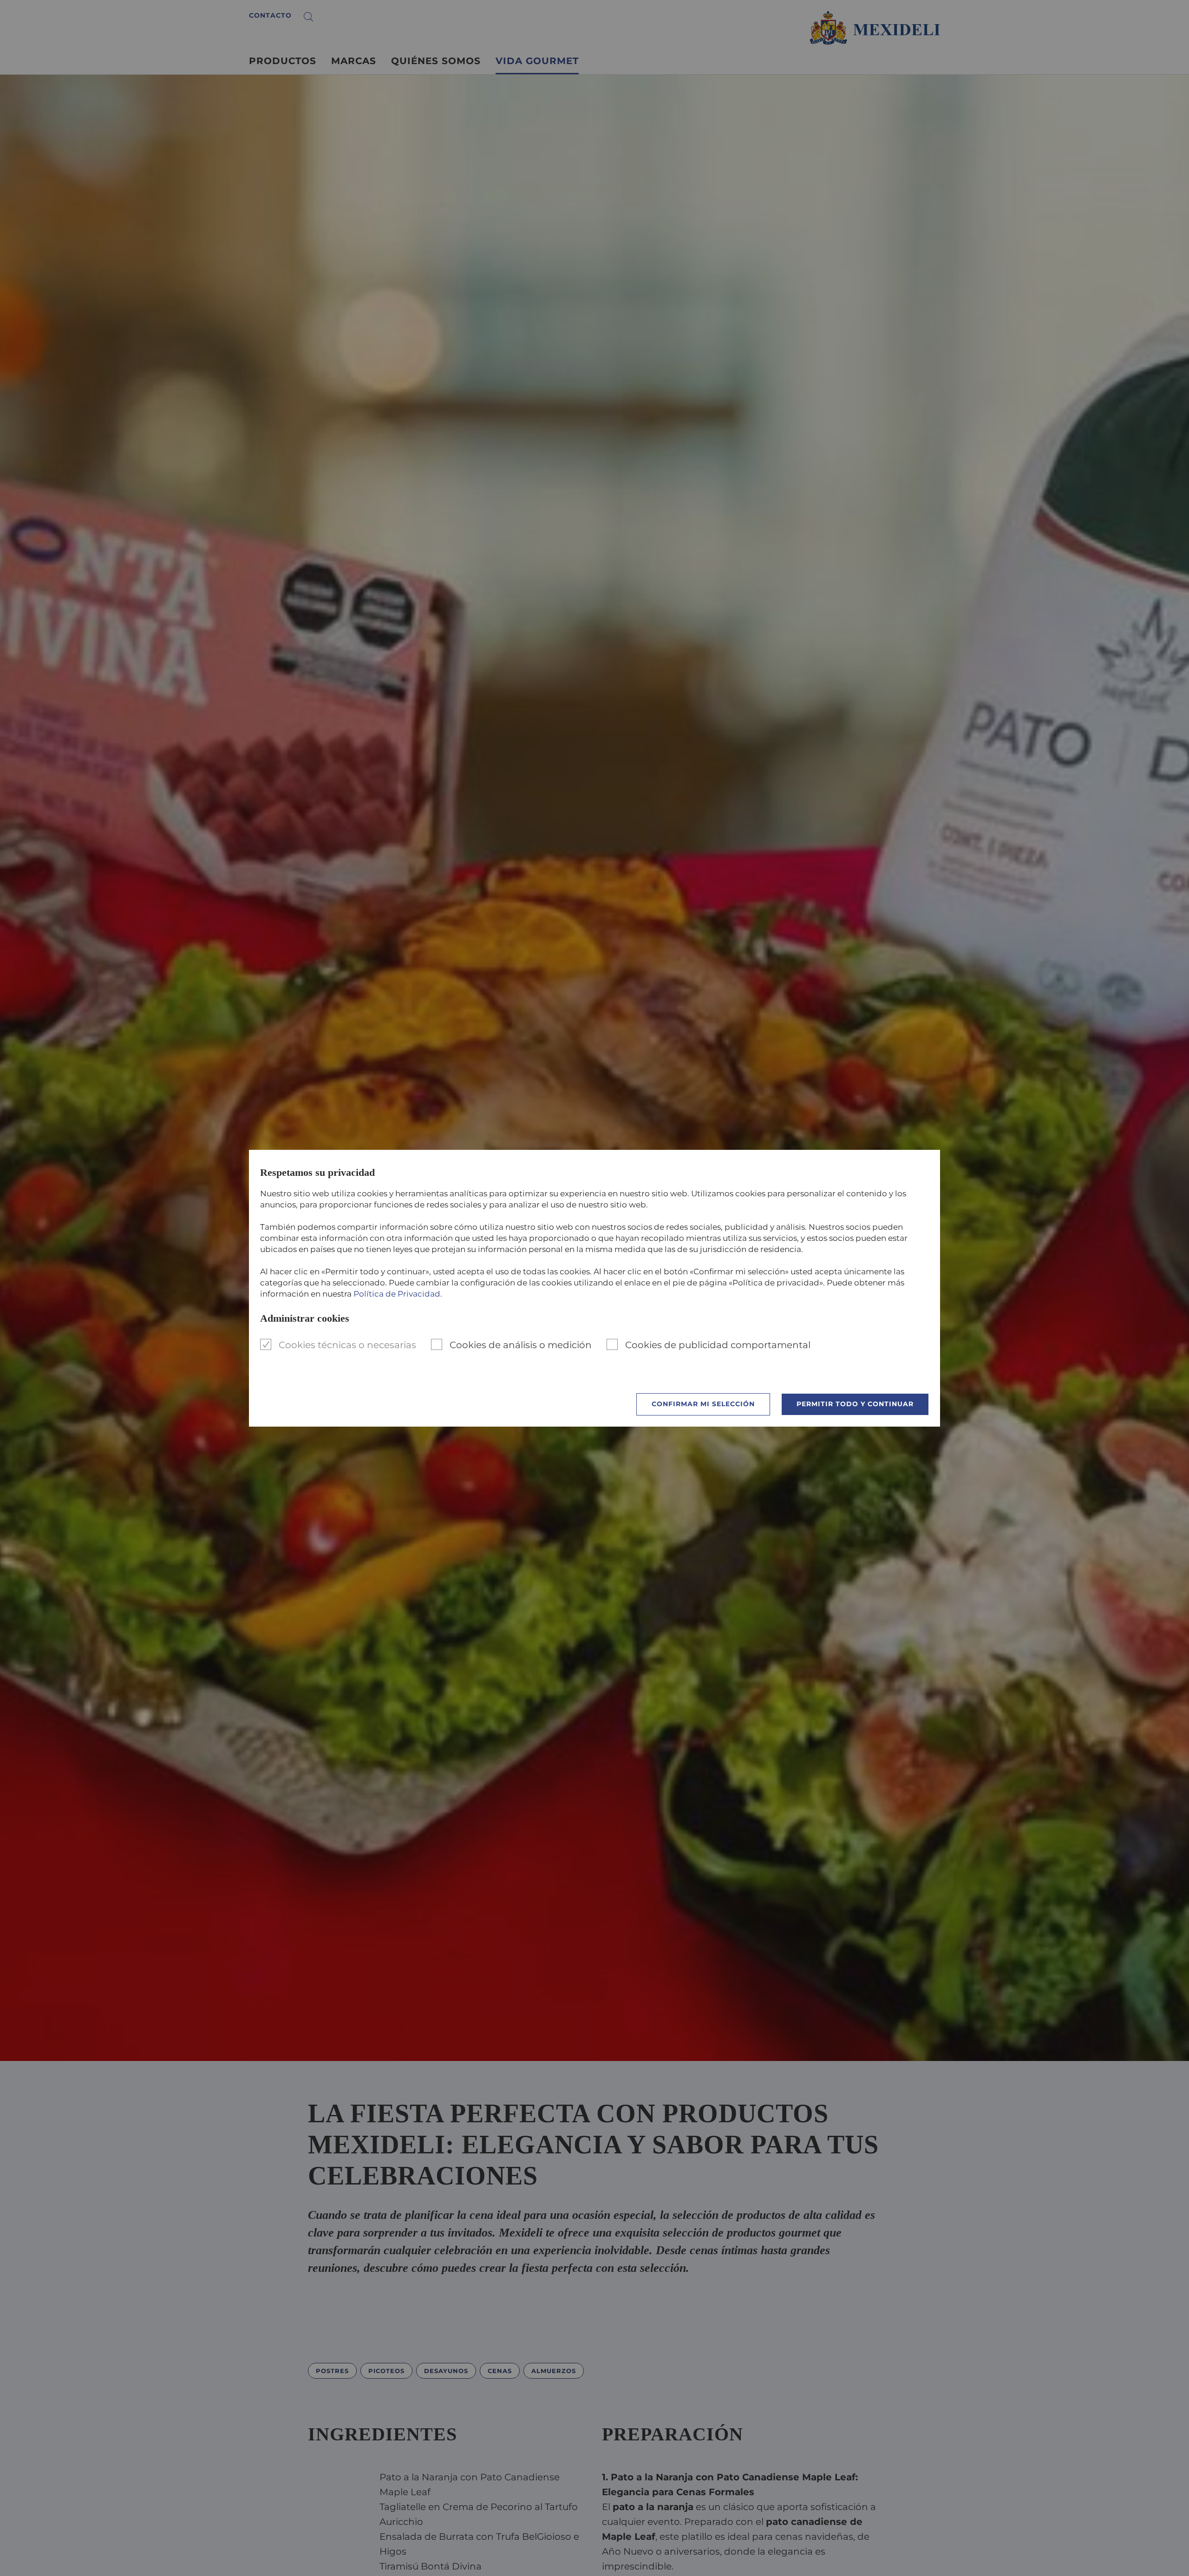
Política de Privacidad (397, 1294)
